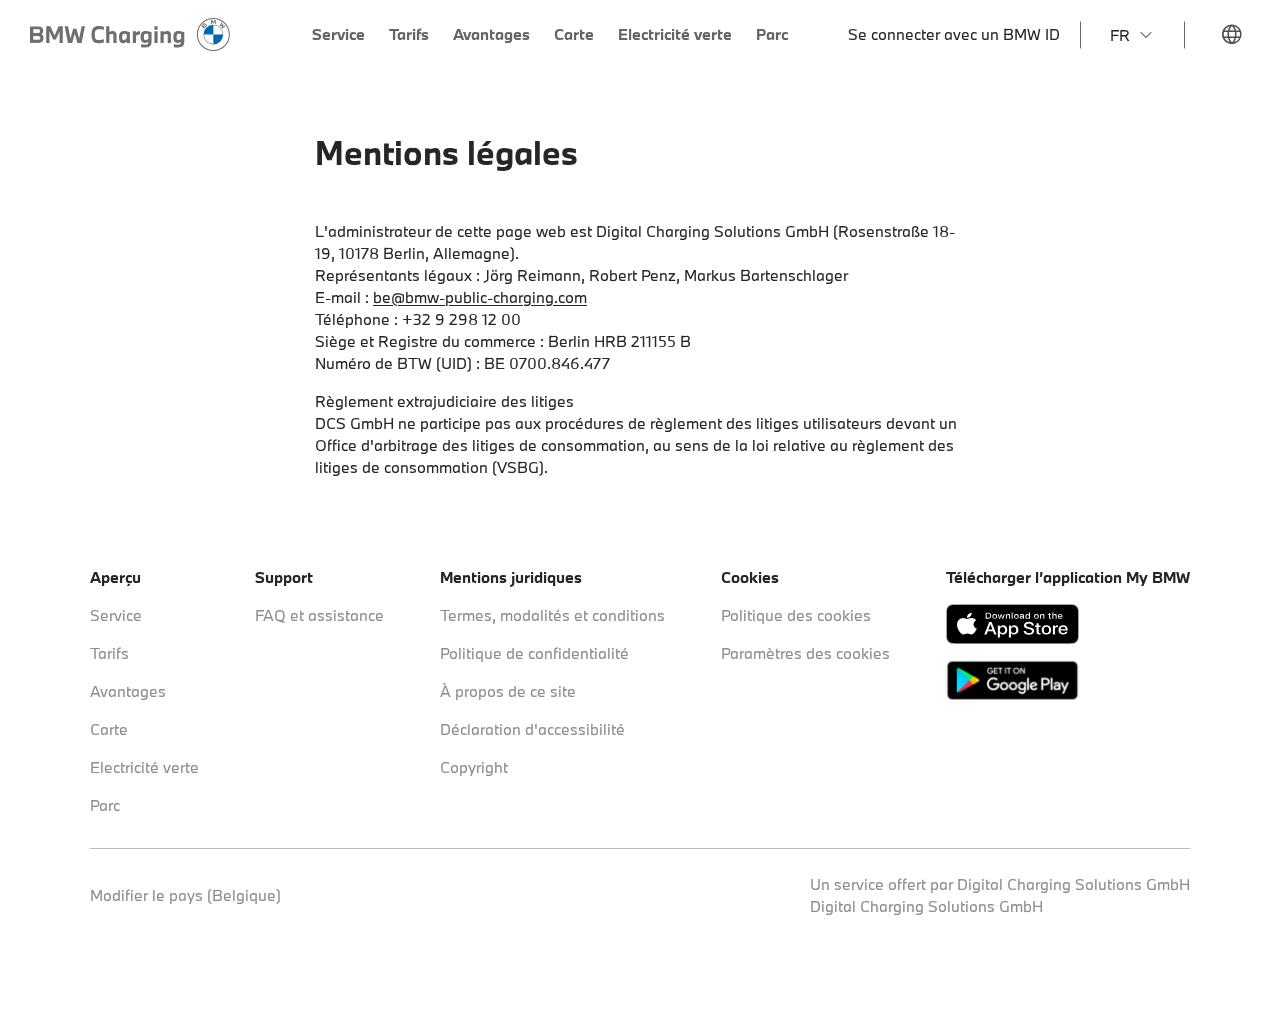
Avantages (128, 691)
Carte (109, 729)
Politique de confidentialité (534, 653)
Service (116, 615)
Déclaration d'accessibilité (532, 729)
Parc (105, 805)
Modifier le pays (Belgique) (185, 895)
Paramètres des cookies (805, 653)
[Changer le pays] (1232, 35)
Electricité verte (144, 767)
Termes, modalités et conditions (552, 615)
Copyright (474, 767)
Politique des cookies (796, 615)
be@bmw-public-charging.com (480, 297)
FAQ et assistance (319, 615)
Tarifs (109, 653)
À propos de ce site (508, 691)
